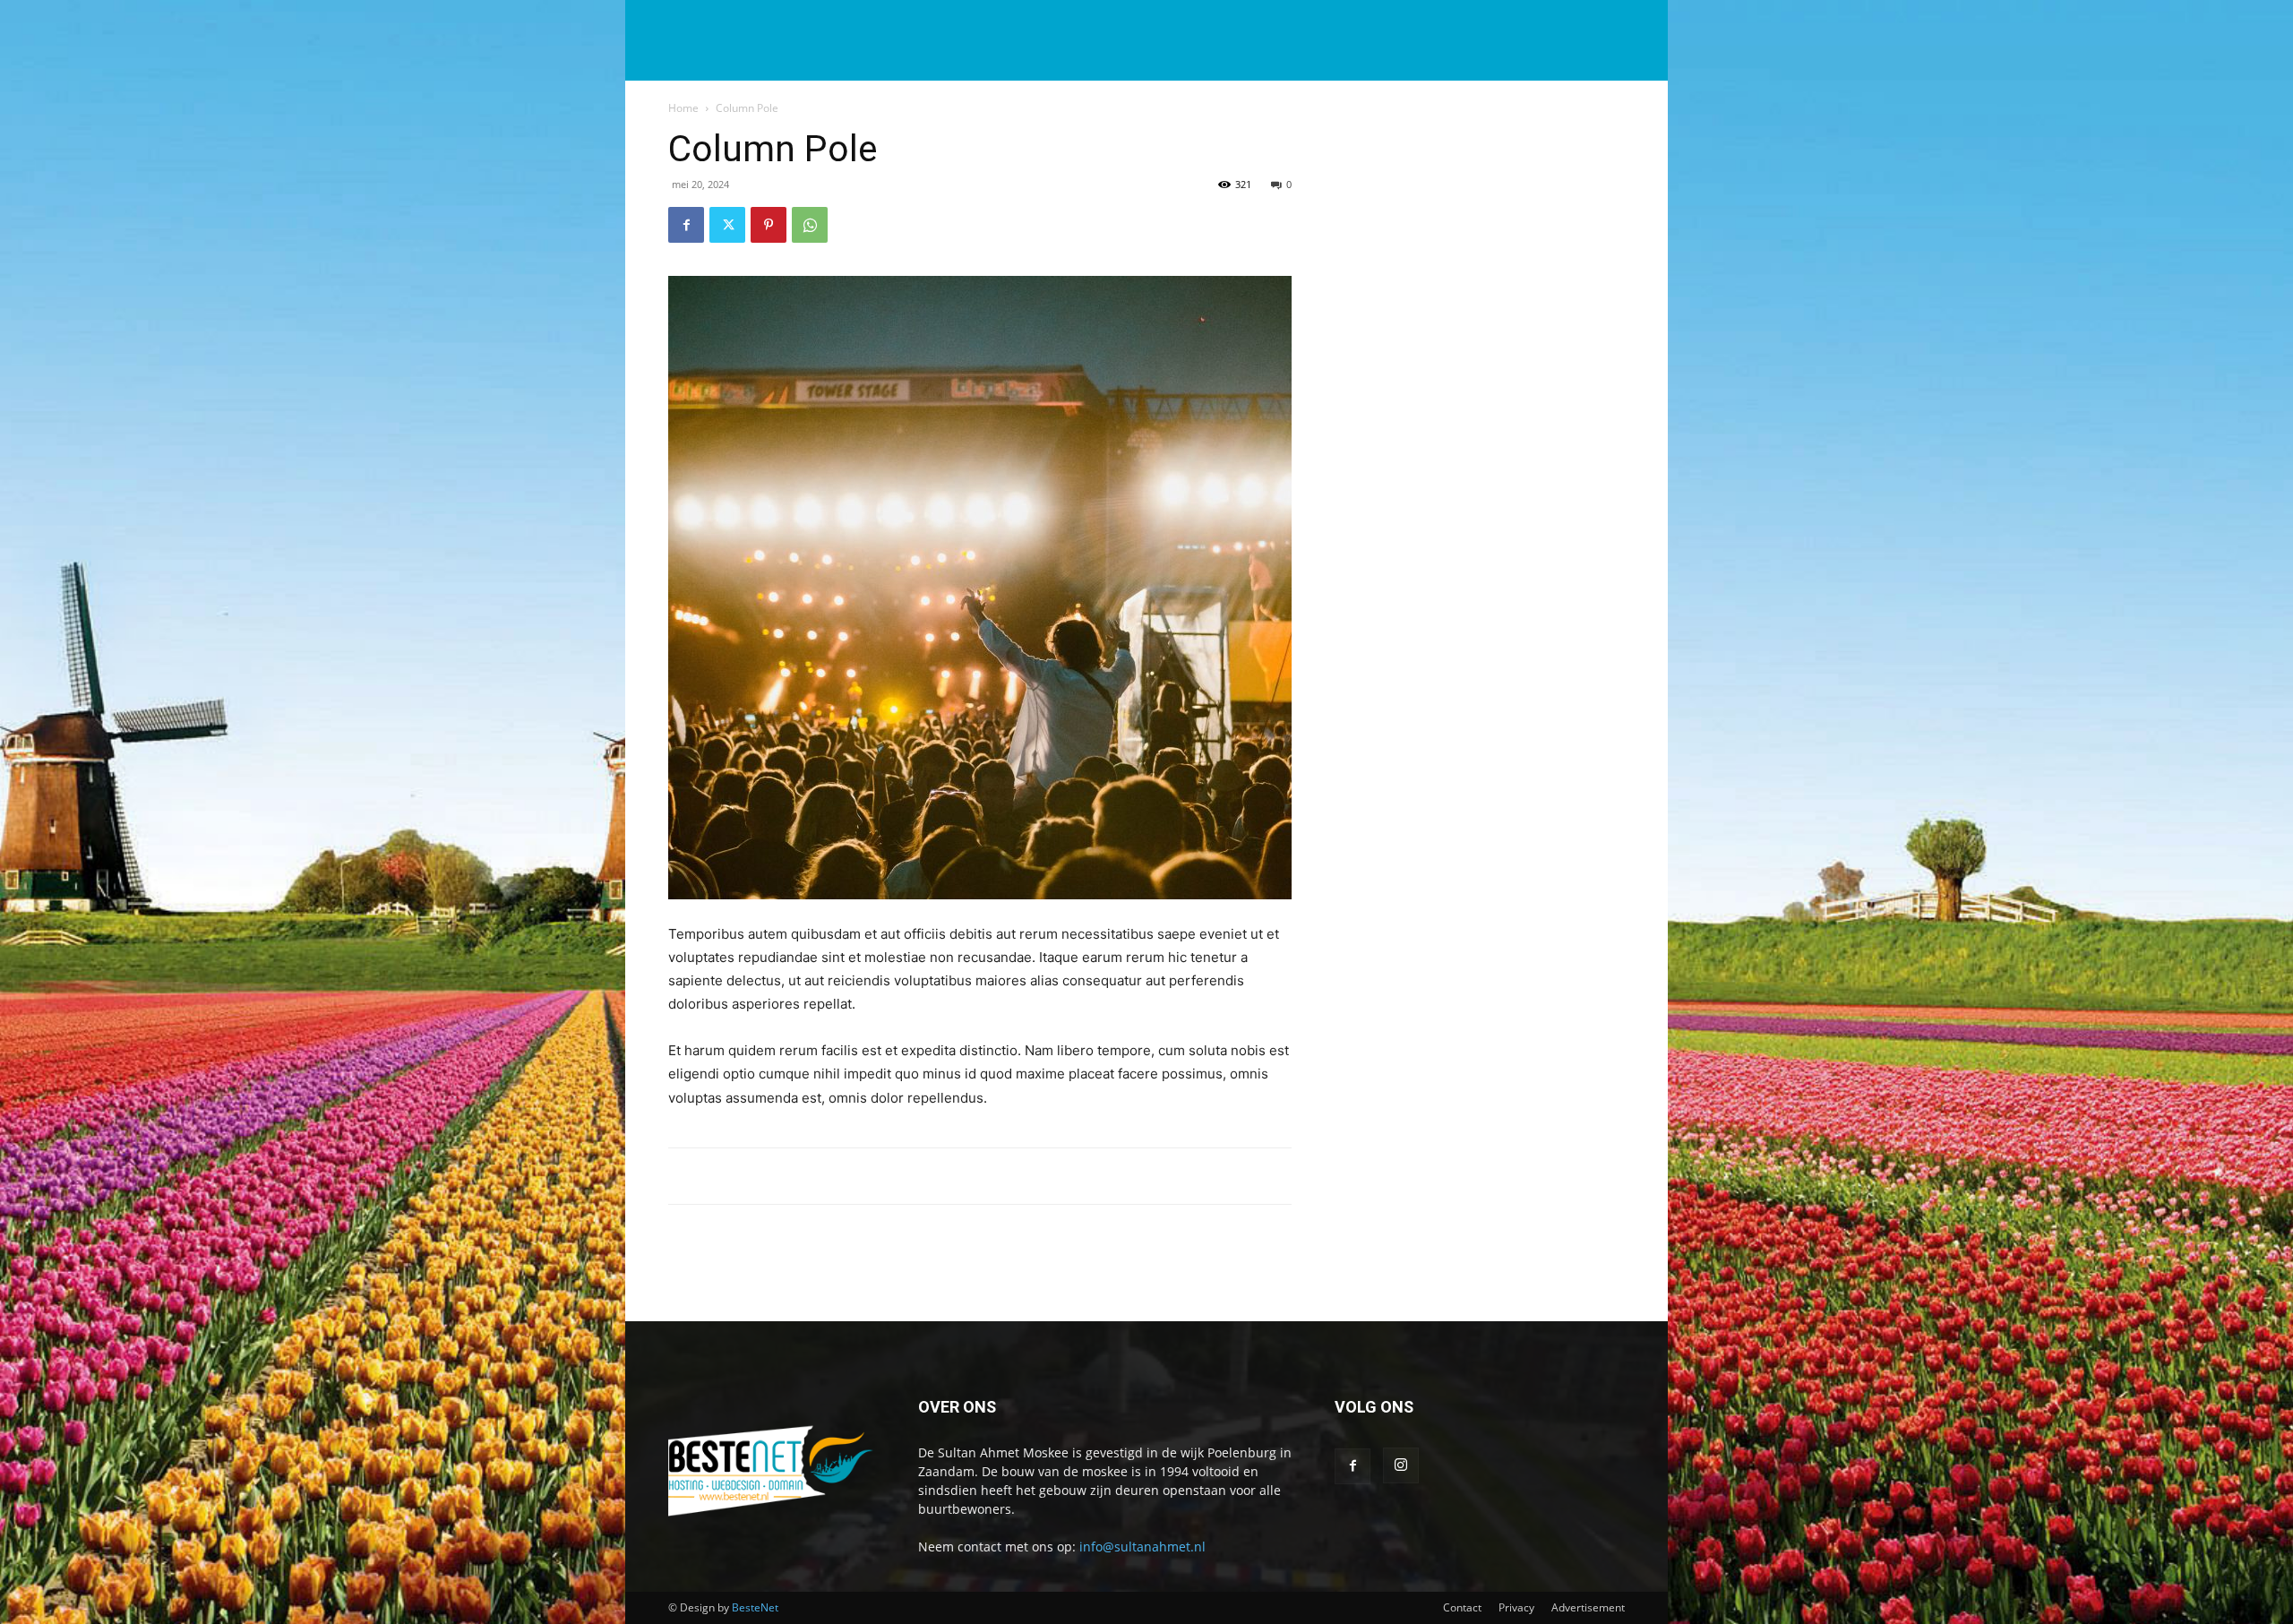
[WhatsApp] (810, 225)
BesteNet (755, 1607)
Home (683, 108)
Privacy (1516, 1607)
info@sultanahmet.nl (1142, 1547)
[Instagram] (1401, 1465)
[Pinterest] (769, 225)
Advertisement (1588, 1607)
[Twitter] (727, 225)
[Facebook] (686, 225)
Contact (1462, 1607)
